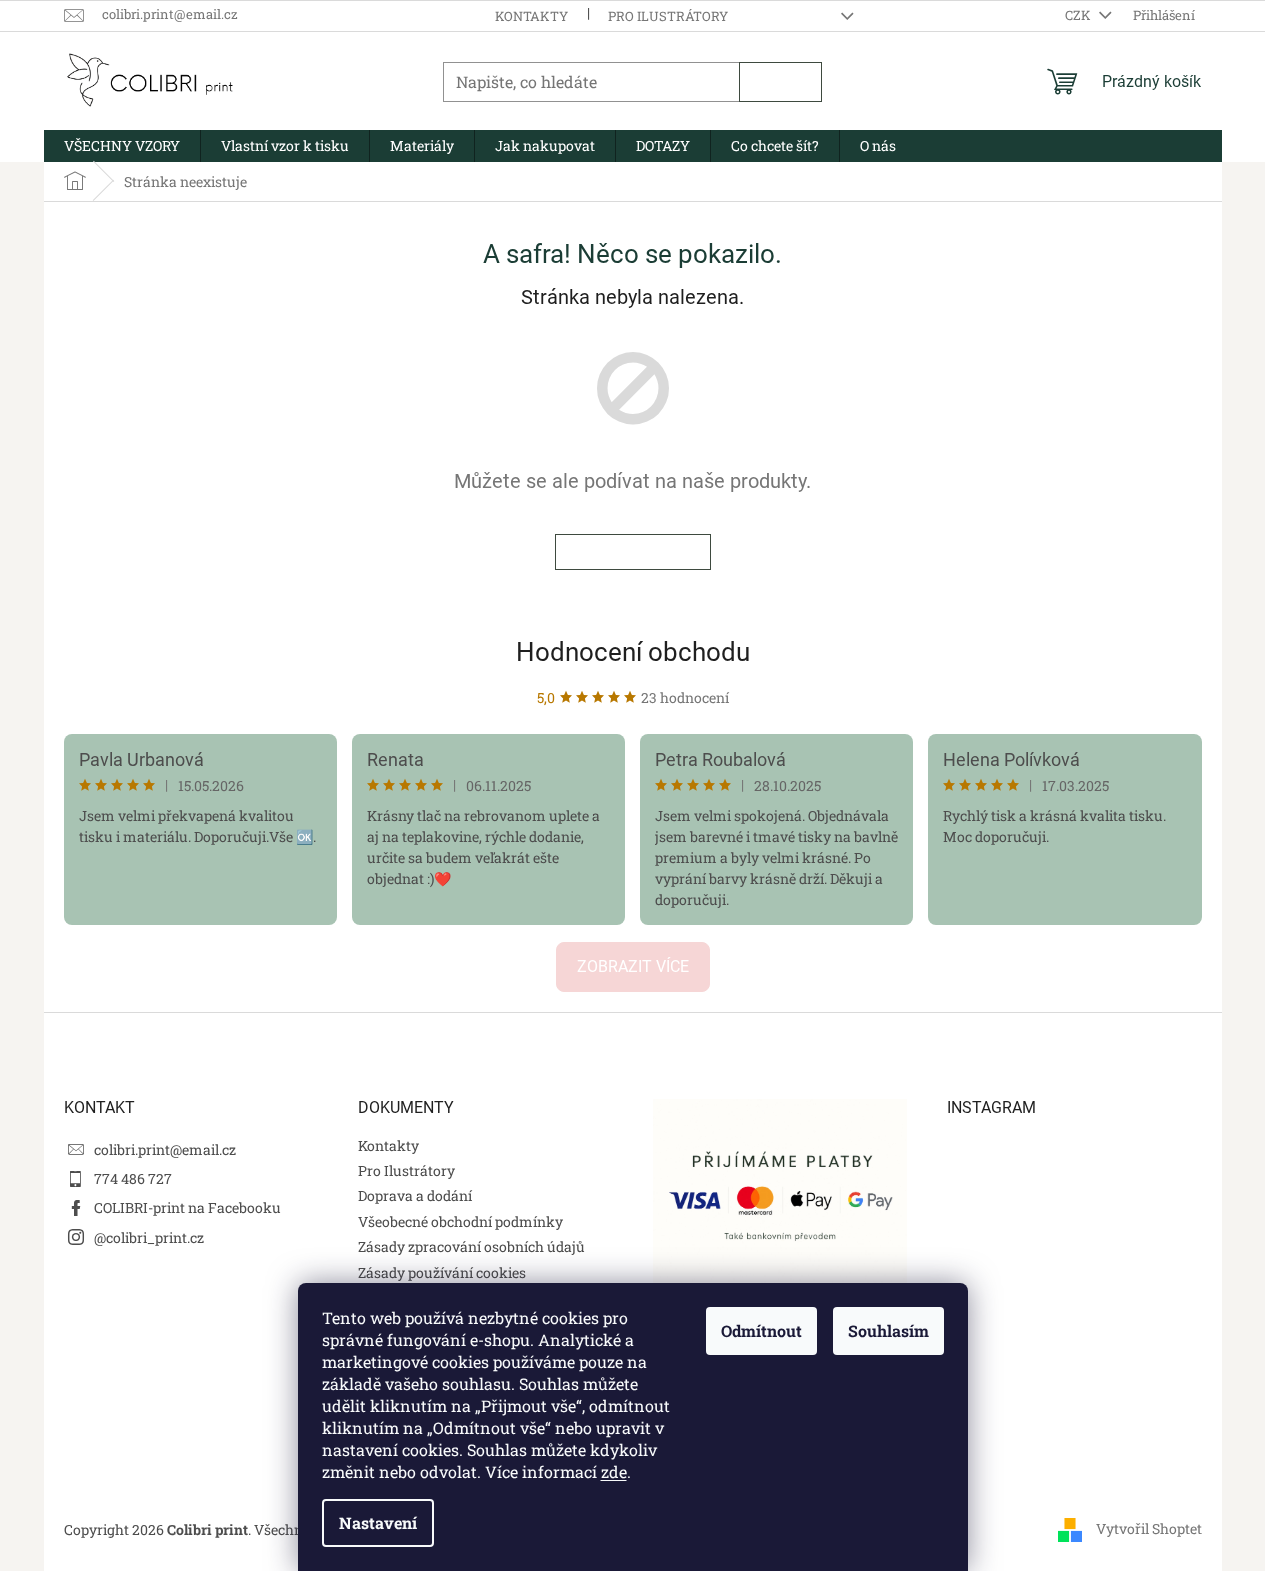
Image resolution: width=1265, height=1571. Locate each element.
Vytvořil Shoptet (1149, 1528)
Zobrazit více (633, 966)
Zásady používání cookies (442, 1272)
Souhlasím (888, 1330)
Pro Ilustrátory (668, 16)
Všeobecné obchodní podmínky (460, 1221)
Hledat (780, 82)
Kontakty (531, 16)
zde (614, 1471)
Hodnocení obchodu (633, 652)
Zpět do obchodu (633, 552)
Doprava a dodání (415, 1195)
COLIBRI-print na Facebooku (187, 1207)
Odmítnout (761, 1330)
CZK (1079, 15)
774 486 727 (133, 1178)
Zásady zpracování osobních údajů (471, 1246)
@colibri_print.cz (149, 1237)
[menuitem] (122, 146)
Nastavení (378, 1522)
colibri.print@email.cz (165, 1149)
